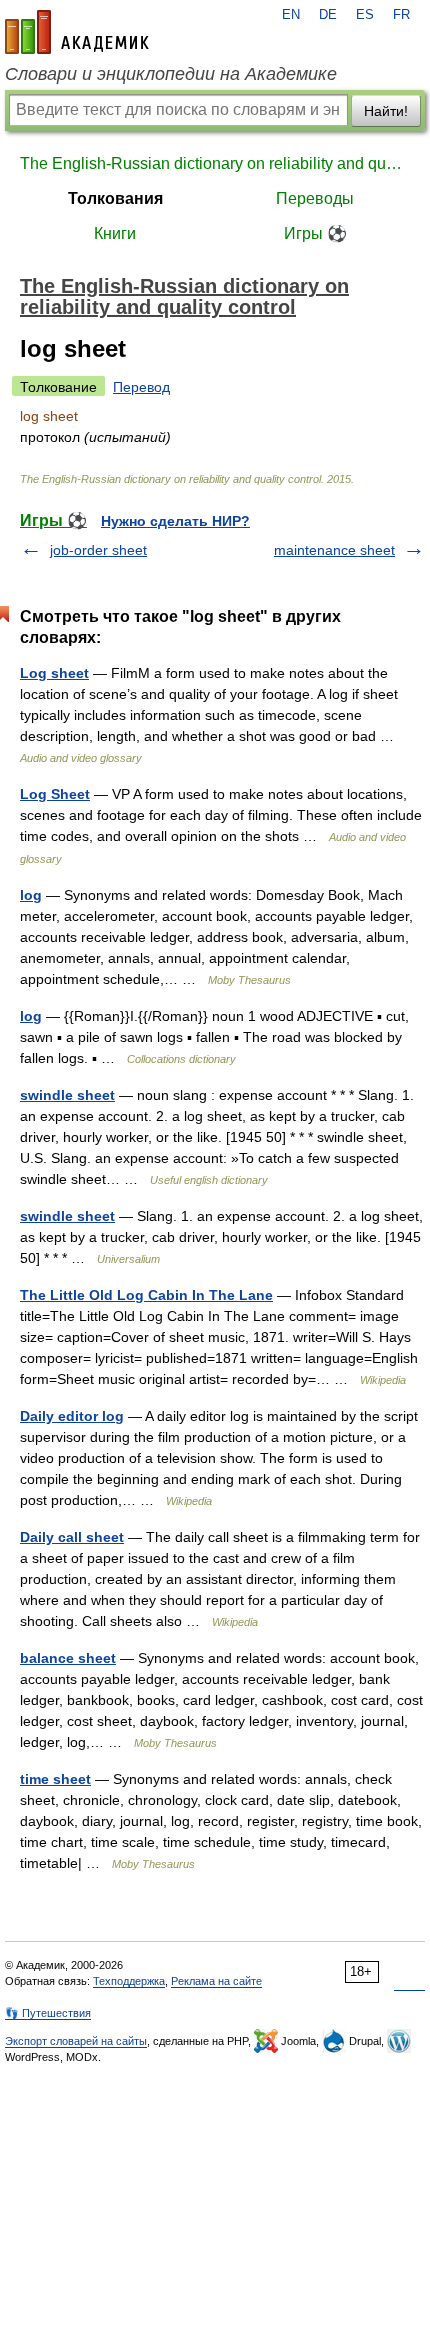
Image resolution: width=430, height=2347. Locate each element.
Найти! (386, 111)
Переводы (315, 198)
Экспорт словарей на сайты (76, 2041)
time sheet (55, 1779)
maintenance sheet (334, 550)
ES (365, 15)
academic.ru (77, 32)
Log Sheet (55, 794)
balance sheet (68, 1658)
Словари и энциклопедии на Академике (171, 74)
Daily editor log (72, 1416)
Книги (115, 233)
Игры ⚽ (315, 233)
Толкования (115, 198)
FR (401, 15)
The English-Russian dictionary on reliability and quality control (215, 163)
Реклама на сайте (216, 1981)
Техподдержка (129, 1981)
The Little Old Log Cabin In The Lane (146, 1295)
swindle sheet (67, 1095)
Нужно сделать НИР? (175, 521)
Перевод (141, 387)
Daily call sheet (72, 1537)
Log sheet (54, 673)
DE (328, 15)
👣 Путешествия (48, 2013)
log (31, 895)
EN (291, 15)
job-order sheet (98, 550)
